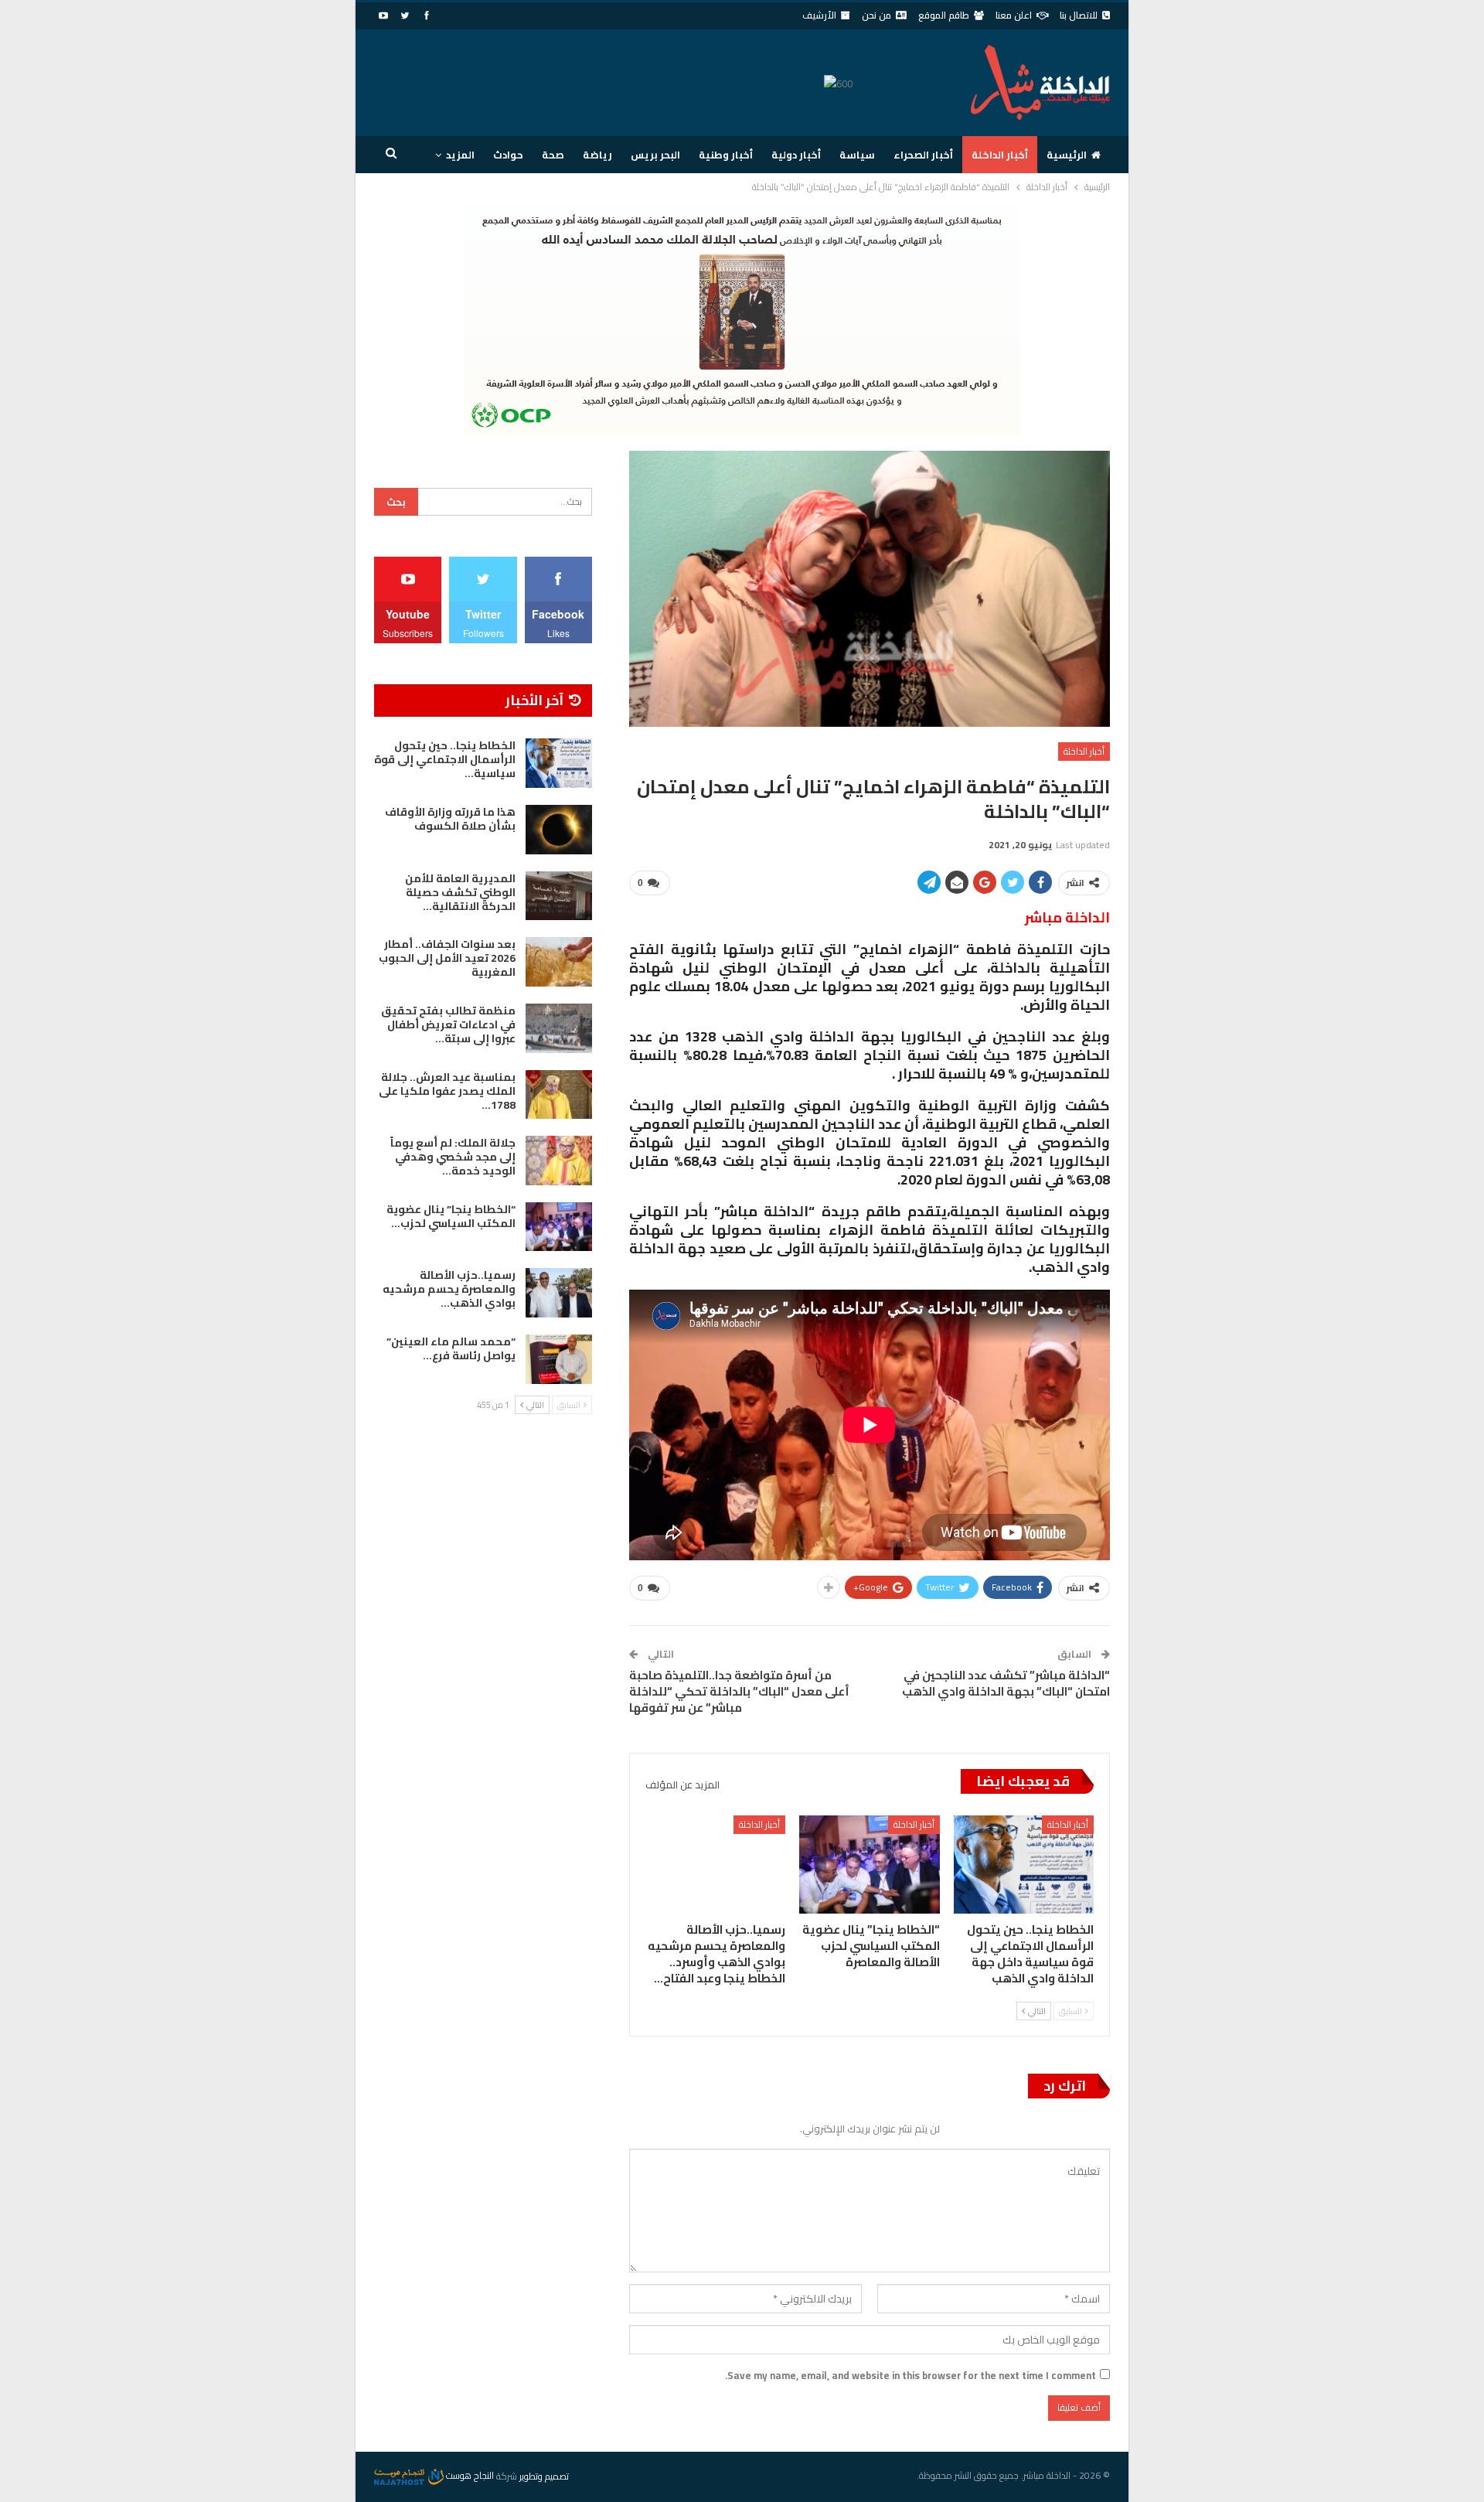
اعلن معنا (1014, 15)
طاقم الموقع (944, 15)
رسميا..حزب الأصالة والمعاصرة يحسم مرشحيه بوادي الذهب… (449, 1289)
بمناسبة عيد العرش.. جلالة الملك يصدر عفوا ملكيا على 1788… (447, 1091)
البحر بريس (655, 155)
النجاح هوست (469, 2475)
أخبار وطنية (726, 155)
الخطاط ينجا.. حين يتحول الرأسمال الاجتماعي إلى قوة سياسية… (445, 759)
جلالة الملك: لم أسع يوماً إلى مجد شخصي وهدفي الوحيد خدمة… (453, 1157)
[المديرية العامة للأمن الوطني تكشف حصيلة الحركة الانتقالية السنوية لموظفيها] (559, 896)
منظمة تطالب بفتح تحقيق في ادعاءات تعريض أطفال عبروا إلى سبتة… (448, 1024)
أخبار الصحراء (923, 155)
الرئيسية (1067, 155)
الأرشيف (819, 15)
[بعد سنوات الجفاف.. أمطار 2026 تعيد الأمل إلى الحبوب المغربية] (559, 962)
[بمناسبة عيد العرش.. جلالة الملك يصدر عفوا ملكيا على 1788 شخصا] (559, 1095)
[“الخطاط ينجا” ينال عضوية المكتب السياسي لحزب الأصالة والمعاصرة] (869, 1865)
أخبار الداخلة (1000, 155)
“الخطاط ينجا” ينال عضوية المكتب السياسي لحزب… (451, 1216)
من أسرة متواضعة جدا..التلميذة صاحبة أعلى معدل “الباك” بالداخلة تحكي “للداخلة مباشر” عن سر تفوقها (739, 1691)
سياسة (857, 155)
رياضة (597, 155)
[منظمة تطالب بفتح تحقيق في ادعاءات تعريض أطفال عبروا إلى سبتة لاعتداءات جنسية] (559, 1028)
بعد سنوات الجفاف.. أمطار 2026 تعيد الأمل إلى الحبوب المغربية (447, 958)
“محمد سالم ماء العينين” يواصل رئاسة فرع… (451, 1348)
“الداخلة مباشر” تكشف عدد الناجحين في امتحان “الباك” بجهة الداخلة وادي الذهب (1006, 1683)
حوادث (508, 155)
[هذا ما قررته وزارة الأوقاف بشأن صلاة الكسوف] (559, 830)
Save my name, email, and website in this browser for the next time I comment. (910, 2375)
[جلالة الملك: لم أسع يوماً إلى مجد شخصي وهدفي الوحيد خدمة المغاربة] (559, 1161)
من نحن (876, 15)
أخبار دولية (796, 155)
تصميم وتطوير (544, 2475)
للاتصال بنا (1079, 15)
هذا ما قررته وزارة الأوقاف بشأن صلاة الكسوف (450, 819)
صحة (553, 155)
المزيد (460, 155)
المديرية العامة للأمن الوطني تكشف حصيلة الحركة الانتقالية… (460, 892)
